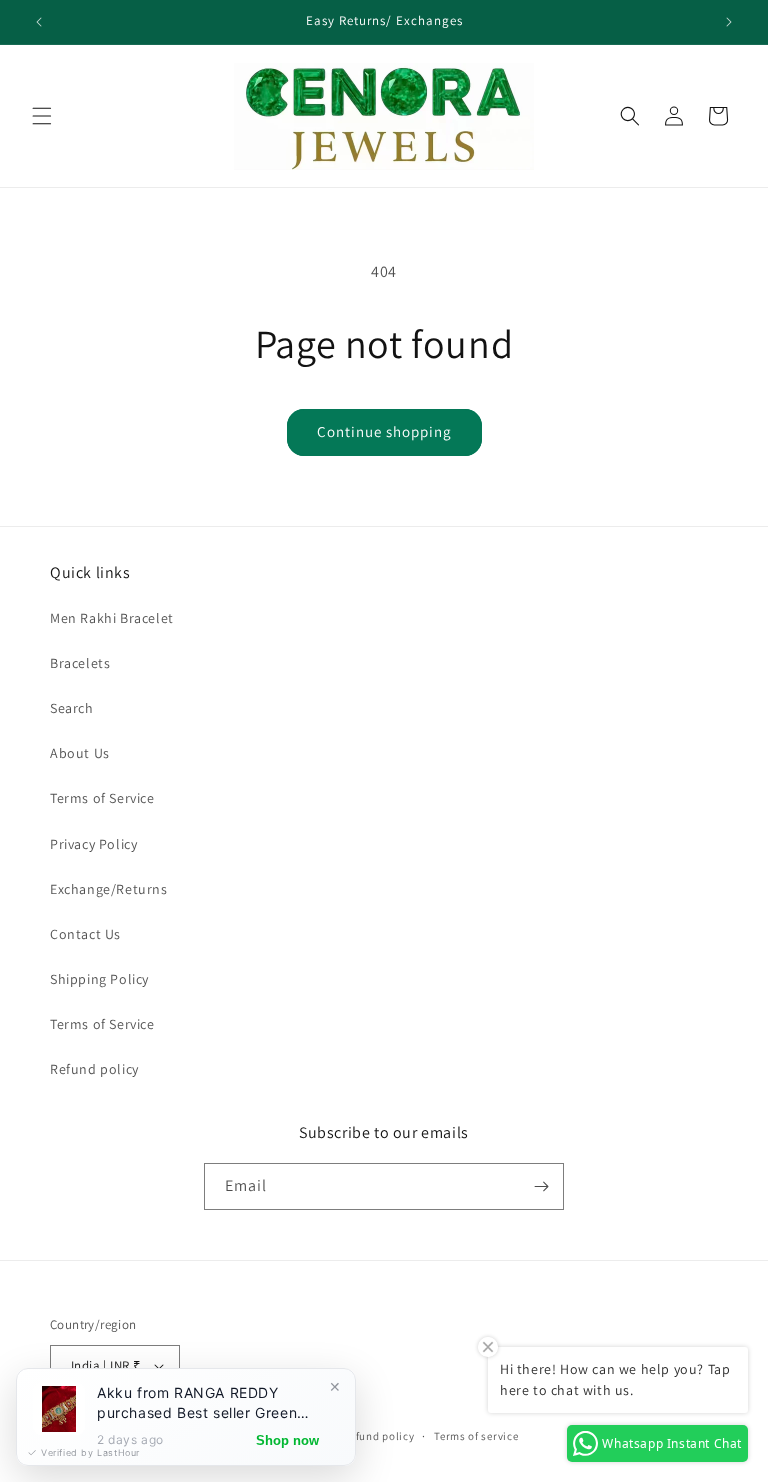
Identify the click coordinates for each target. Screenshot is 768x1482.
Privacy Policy (93, 844)
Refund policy (94, 1069)
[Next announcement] (729, 22)
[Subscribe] (541, 1186)
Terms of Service (102, 798)
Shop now (287, 1440)
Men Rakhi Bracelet (112, 618)
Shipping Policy (99, 979)
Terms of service (476, 1436)
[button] (42, 116)
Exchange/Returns (109, 889)
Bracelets (80, 663)
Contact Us (85, 934)
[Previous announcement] (39, 22)
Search (72, 708)
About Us (80, 753)
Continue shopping (384, 431)
